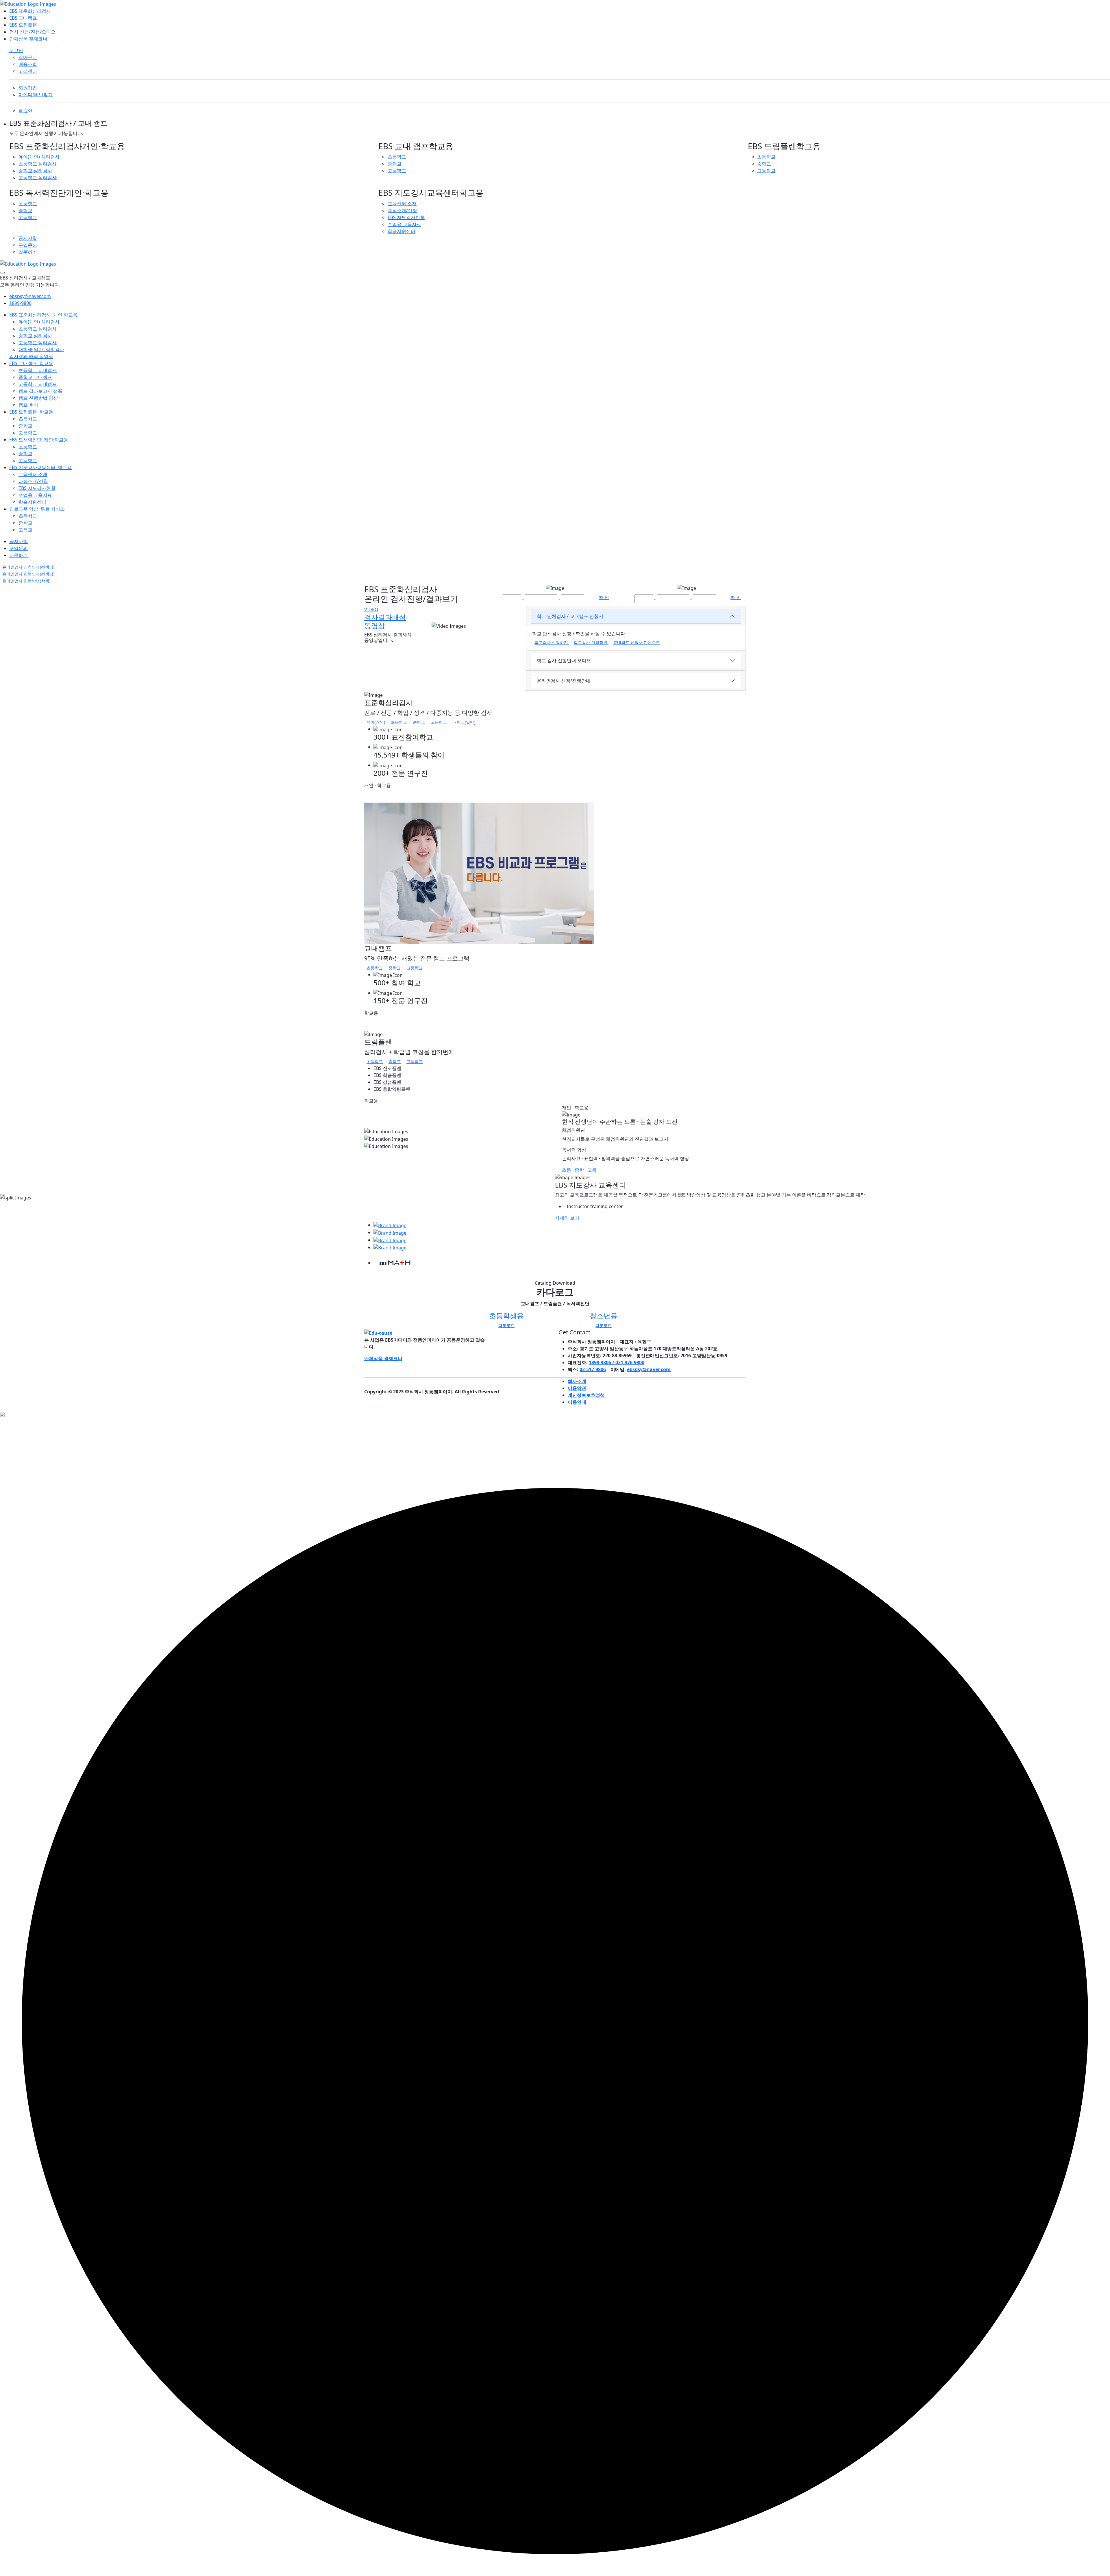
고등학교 (397, 171)
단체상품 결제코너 (28, 39)
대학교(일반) (464, 722)
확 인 (604, 597)
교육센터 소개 (402, 203)
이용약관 (577, 1388)
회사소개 (577, 1381)
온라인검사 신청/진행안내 (564, 681)
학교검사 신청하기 (552, 642)
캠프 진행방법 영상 (38, 398)
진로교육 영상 (37, 509)
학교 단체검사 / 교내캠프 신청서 (570, 616)
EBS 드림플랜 (23, 25)
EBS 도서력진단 (39, 440)
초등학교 (397, 157)
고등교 (25, 530)
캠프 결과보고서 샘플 (40, 391)
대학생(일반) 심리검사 (41, 349)
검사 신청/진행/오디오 (32, 32)
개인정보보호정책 (586, 1395)
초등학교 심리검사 (38, 164)
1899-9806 (20, 303)
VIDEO (371, 610)
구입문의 (28, 245)
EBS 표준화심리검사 (30, 11)
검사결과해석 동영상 (385, 621)
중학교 (395, 164)
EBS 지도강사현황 (406, 217)
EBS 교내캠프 (23, 18)
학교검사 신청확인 (591, 642)
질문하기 (28, 252)
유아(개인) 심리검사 (39, 157)
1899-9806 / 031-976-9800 (617, 1362)
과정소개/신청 (402, 210)
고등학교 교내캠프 (38, 384)
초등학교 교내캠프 (38, 370)
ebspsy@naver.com (30, 296)
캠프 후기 (28, 405)
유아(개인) (376, 722)
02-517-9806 (593, 1369)
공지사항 (28, 238)
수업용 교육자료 (404, 224)
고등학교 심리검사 (38, 177)
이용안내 (577, 1402)
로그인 (16, 50)
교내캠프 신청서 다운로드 (637, 642)
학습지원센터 (402, 231)
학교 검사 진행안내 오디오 (564, 660)
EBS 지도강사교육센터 (40, 467)
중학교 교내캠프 (35, 377)
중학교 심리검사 (35, 171)
